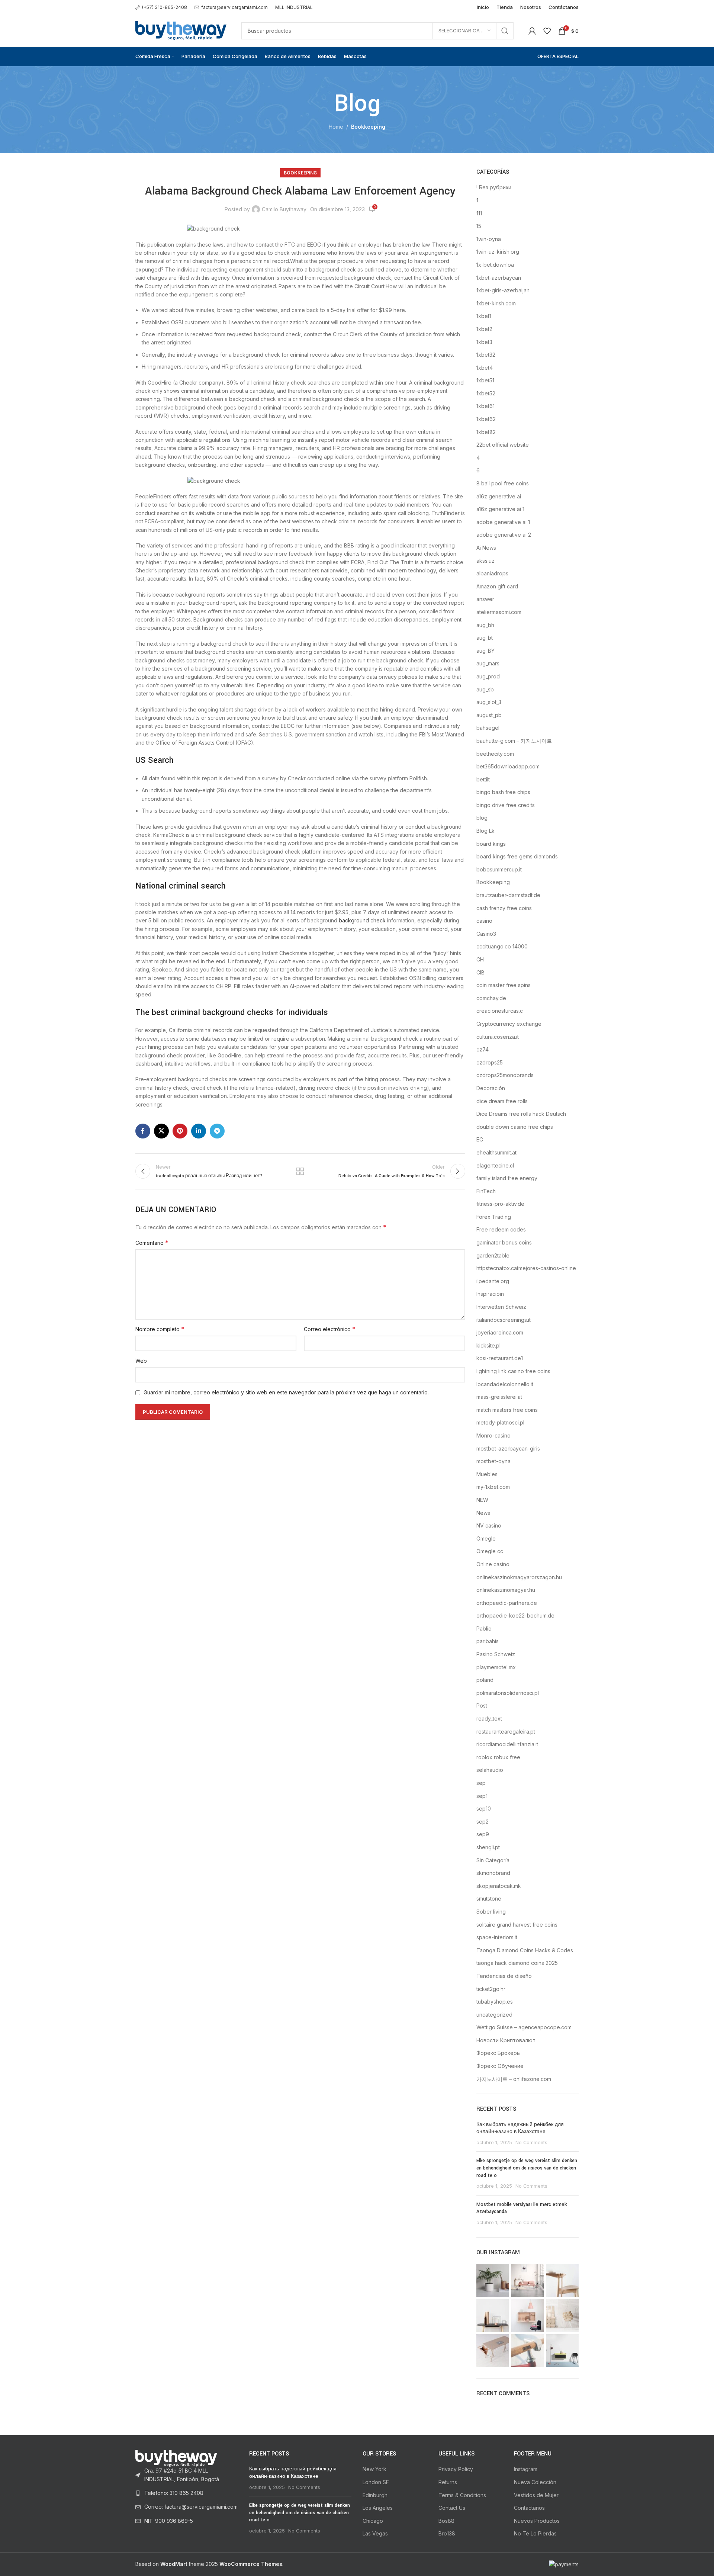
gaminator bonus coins (504, 1242)
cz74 (483, 1049)
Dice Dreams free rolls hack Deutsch (521, 1114)
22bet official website (503, 445)
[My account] (532, 31)
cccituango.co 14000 (502, 946)
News (483, 1513)
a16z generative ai (499, 496)
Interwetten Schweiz (501, 1307)
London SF (376, 2482)
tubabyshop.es (495, 2002)
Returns (448, 2482)
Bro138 (447, 2533)
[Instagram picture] (493, 2281)
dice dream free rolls (502, 1101)
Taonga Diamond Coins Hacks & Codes (525, 1950)
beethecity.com (495, 754)
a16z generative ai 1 (500, 509)
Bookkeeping (368, 127)
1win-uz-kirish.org (498, 252)
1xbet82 (486, 432)
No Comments (531, 2143)
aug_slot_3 (489, 702)
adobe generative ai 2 (504, 535)
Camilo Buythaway (284, 209)
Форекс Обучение (500, 2066)
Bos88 (446, 2521)
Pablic (484, 1629)
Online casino (493, 1564)
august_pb (489, 715)
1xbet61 (485, 406)
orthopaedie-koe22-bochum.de (515, 1615)
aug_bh (485, 625)
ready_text (489, 1719)
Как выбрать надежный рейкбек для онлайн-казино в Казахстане (520, 2128)
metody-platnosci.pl (500, 1422)
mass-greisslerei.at (499, 1397)
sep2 (483, 1822)
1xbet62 (486, 419)
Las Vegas (375, 2533)
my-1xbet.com (493, 1487)
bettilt (483, 779)
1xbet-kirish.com (496, 303)
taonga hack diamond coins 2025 (517, 1963)
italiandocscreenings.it (504, 1320)
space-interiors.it (497, 1937)
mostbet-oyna (493, 1461)
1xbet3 (484, 342)
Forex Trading (494, 1217)
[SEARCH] (505, 31)
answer (485, 599)
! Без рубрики (494, 187)
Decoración (491, 1088)
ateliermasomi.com (499, 612)
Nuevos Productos (537, 2521)
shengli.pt (488, 1847)
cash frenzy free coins (504, 908)
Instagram (526, 2469)
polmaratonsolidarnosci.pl (508, 1693)
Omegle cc (490, 1551)
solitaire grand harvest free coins (517, 1925)
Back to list (300, 1171)
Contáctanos (529, 2508)
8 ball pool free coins (503, 483)
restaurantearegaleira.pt (506, 1732)
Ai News (486, 548)
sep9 (483, 1834)
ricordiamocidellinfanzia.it (507, 1744)
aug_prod (488, 676)
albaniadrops (492, 573)
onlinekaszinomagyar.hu (506, 1590)
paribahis (488, 1641)
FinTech (486, 1191)
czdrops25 (490, 1062)
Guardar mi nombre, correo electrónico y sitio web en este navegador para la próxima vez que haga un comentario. (286, 1392)
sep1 (482, 1796)
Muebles (487, 1474)
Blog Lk (485, 831)
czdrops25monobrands (505, 1075)
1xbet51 (485, 380)
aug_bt (485, 638)
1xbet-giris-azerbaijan (503, 290)
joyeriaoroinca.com (500, 1332)
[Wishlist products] (547, 31)
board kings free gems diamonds (517, 856)
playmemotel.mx (496, 1667)
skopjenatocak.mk (499, 1886)
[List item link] (187, 2475)
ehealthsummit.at (496, 1152)
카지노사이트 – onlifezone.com (514, 2079)
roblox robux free (498, 1757)
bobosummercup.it (499, 869)
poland (485, 1680)
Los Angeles (378, 2508)
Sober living (491, 1912)
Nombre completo (160, 1329)
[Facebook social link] (143, 1131)
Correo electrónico (330, 1329)
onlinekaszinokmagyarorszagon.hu (519, 1577)
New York (374, 2469)
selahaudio (490, 1770)
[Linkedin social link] (199, 1131)
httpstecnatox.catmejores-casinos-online (526, 1268)
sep (481, 1783)
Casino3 (486, 934)
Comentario (152, 1243)
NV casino (489, 1525)
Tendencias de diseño (504, 1976)
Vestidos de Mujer (536, 2495)
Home (336, 127)
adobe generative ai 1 (503, 522)
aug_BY (485, 651)
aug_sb (485, 689)
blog (482, 818)
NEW (482, 1500)
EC (480, 1139)
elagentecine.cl (495, 1165)
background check (362, 920)
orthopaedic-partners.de (507, 1603)
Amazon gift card (497, 586)
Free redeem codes (501, 1229)
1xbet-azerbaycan (499, 278)
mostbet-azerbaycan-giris (508, 1448)
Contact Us (452, 2508)
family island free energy (507, 1178)
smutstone (489, 1899)
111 (479, 213)
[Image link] (176, 2458)
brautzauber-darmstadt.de (508, 895)
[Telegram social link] (217, 1131)
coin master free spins (504, 985)
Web (141, 1361)
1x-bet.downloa (495, 265)
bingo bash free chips (503, 792)
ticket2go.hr (491, 1989)
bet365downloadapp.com (508, 766)
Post (482, 1705)
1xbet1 (484, 316)
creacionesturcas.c (500, 1011)
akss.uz (485, 561)
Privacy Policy (456, 2469)
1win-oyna (489, 239)
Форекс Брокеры (498, 2053)
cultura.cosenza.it (498, 1037)
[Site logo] (181, 30)
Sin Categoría (493, 1860)
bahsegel (488, 728)
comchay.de (491, 998)
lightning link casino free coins (513, 1371)
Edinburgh (375, 2495)
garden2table (493, 1255)
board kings (491, 844)
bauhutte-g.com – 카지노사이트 (514, 741)
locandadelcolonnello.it (505, 1384)
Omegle (486, 1538)
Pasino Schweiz (496, 1654)
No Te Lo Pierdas (535, 2533)
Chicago (373, 2521)
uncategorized (494, 2015)
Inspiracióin (490, 1294)
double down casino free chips (515, 1127)
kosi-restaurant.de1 (500, 1358)
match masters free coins (507, 1410)
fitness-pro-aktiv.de (500, 1204)
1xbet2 (484, 329)
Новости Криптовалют (506, 2040)
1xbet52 (486, 393)
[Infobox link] (161, 7)
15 (479, 226)
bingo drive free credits (506, 805)
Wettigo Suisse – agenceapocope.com (524, 2027)
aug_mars (488, 663)
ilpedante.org (493, 1281)
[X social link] (161, 1131)
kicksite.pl (488, 1345)
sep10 (484, 1809)
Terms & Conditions (462, 2495)
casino (484, 921)
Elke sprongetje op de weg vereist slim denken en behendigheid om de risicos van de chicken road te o (527, 2168)
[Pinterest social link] (180, 1131)
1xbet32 (486, 355)
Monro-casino (493, 1435)
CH (480, 959)
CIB (480, 972)
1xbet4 (485, 368)
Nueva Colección (535, 2482)
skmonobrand (493, 1873)
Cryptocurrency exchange (509, 1024)
